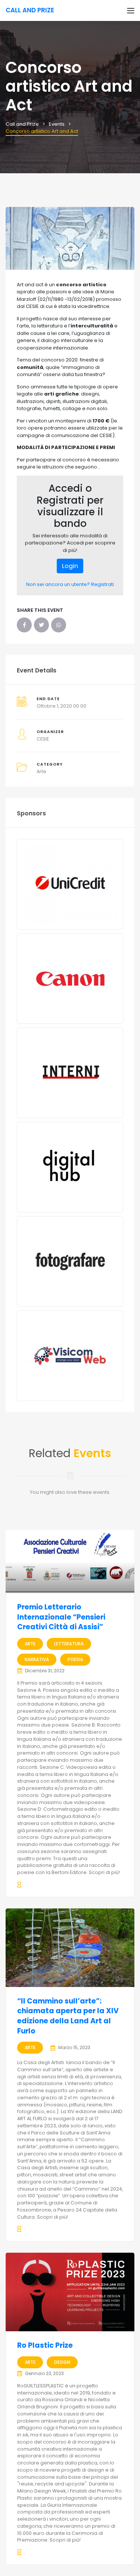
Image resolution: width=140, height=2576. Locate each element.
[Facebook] (24, 625)
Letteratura (69, 1644)
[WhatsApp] (59, 625)
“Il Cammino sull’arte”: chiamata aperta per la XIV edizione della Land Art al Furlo (68, 2016)
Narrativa (37, 1659)
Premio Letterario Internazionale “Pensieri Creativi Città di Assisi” (61, 1617)
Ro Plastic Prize (45, 2345)
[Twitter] (41, 625)
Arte (41, 771)
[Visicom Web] (70, 1356)
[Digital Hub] (70, 1167)
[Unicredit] (70, 884)
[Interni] (70, 1073)
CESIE (43, 739)
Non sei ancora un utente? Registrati (70, 584)
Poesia (75, 1659)
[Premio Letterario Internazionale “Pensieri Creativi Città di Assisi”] (70, 1561)
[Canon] (70, 979)
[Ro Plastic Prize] (70, 2292)
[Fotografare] (70, 1261)
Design (62, 2362)
